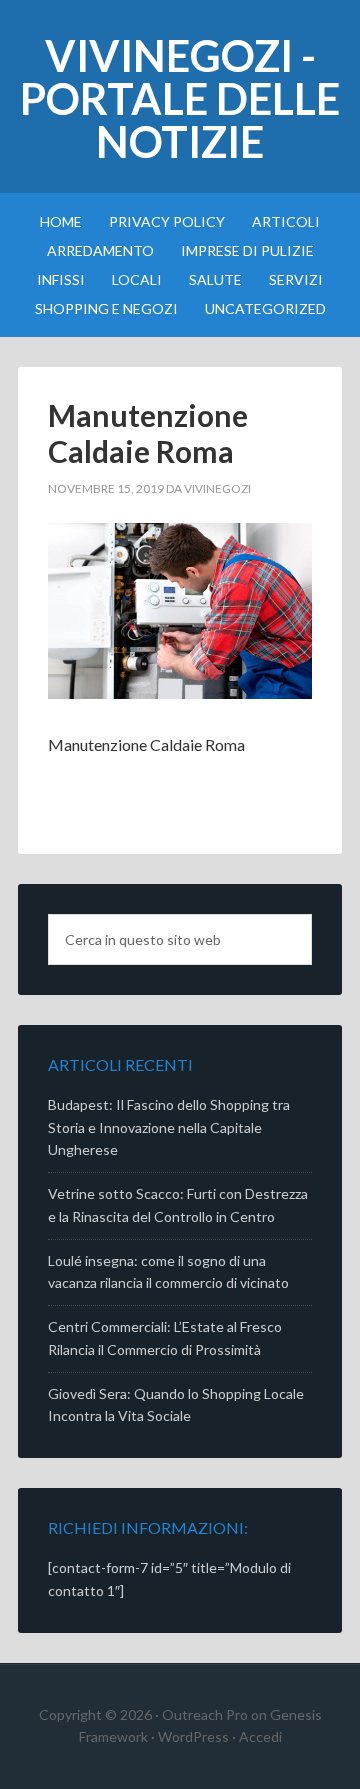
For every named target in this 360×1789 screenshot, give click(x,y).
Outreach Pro (205, 1714)
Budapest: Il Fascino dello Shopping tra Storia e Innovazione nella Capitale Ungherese (169, 1127)
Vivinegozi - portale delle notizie (180, 98)
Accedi (260, 1736)
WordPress (193, 1736)
